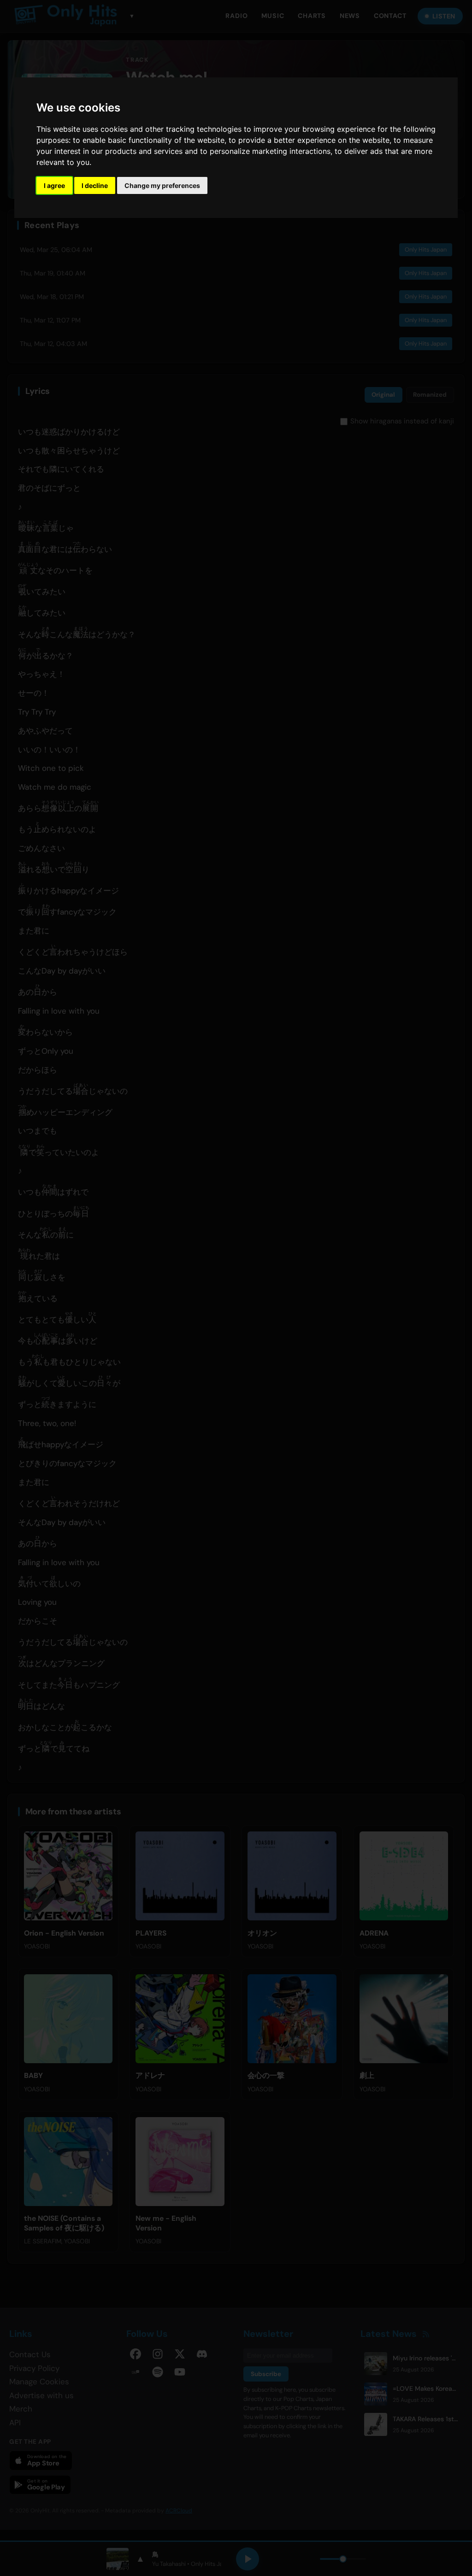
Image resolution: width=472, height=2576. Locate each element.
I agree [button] (54, 185)
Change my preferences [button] (162, 185)
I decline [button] (95, 185)
